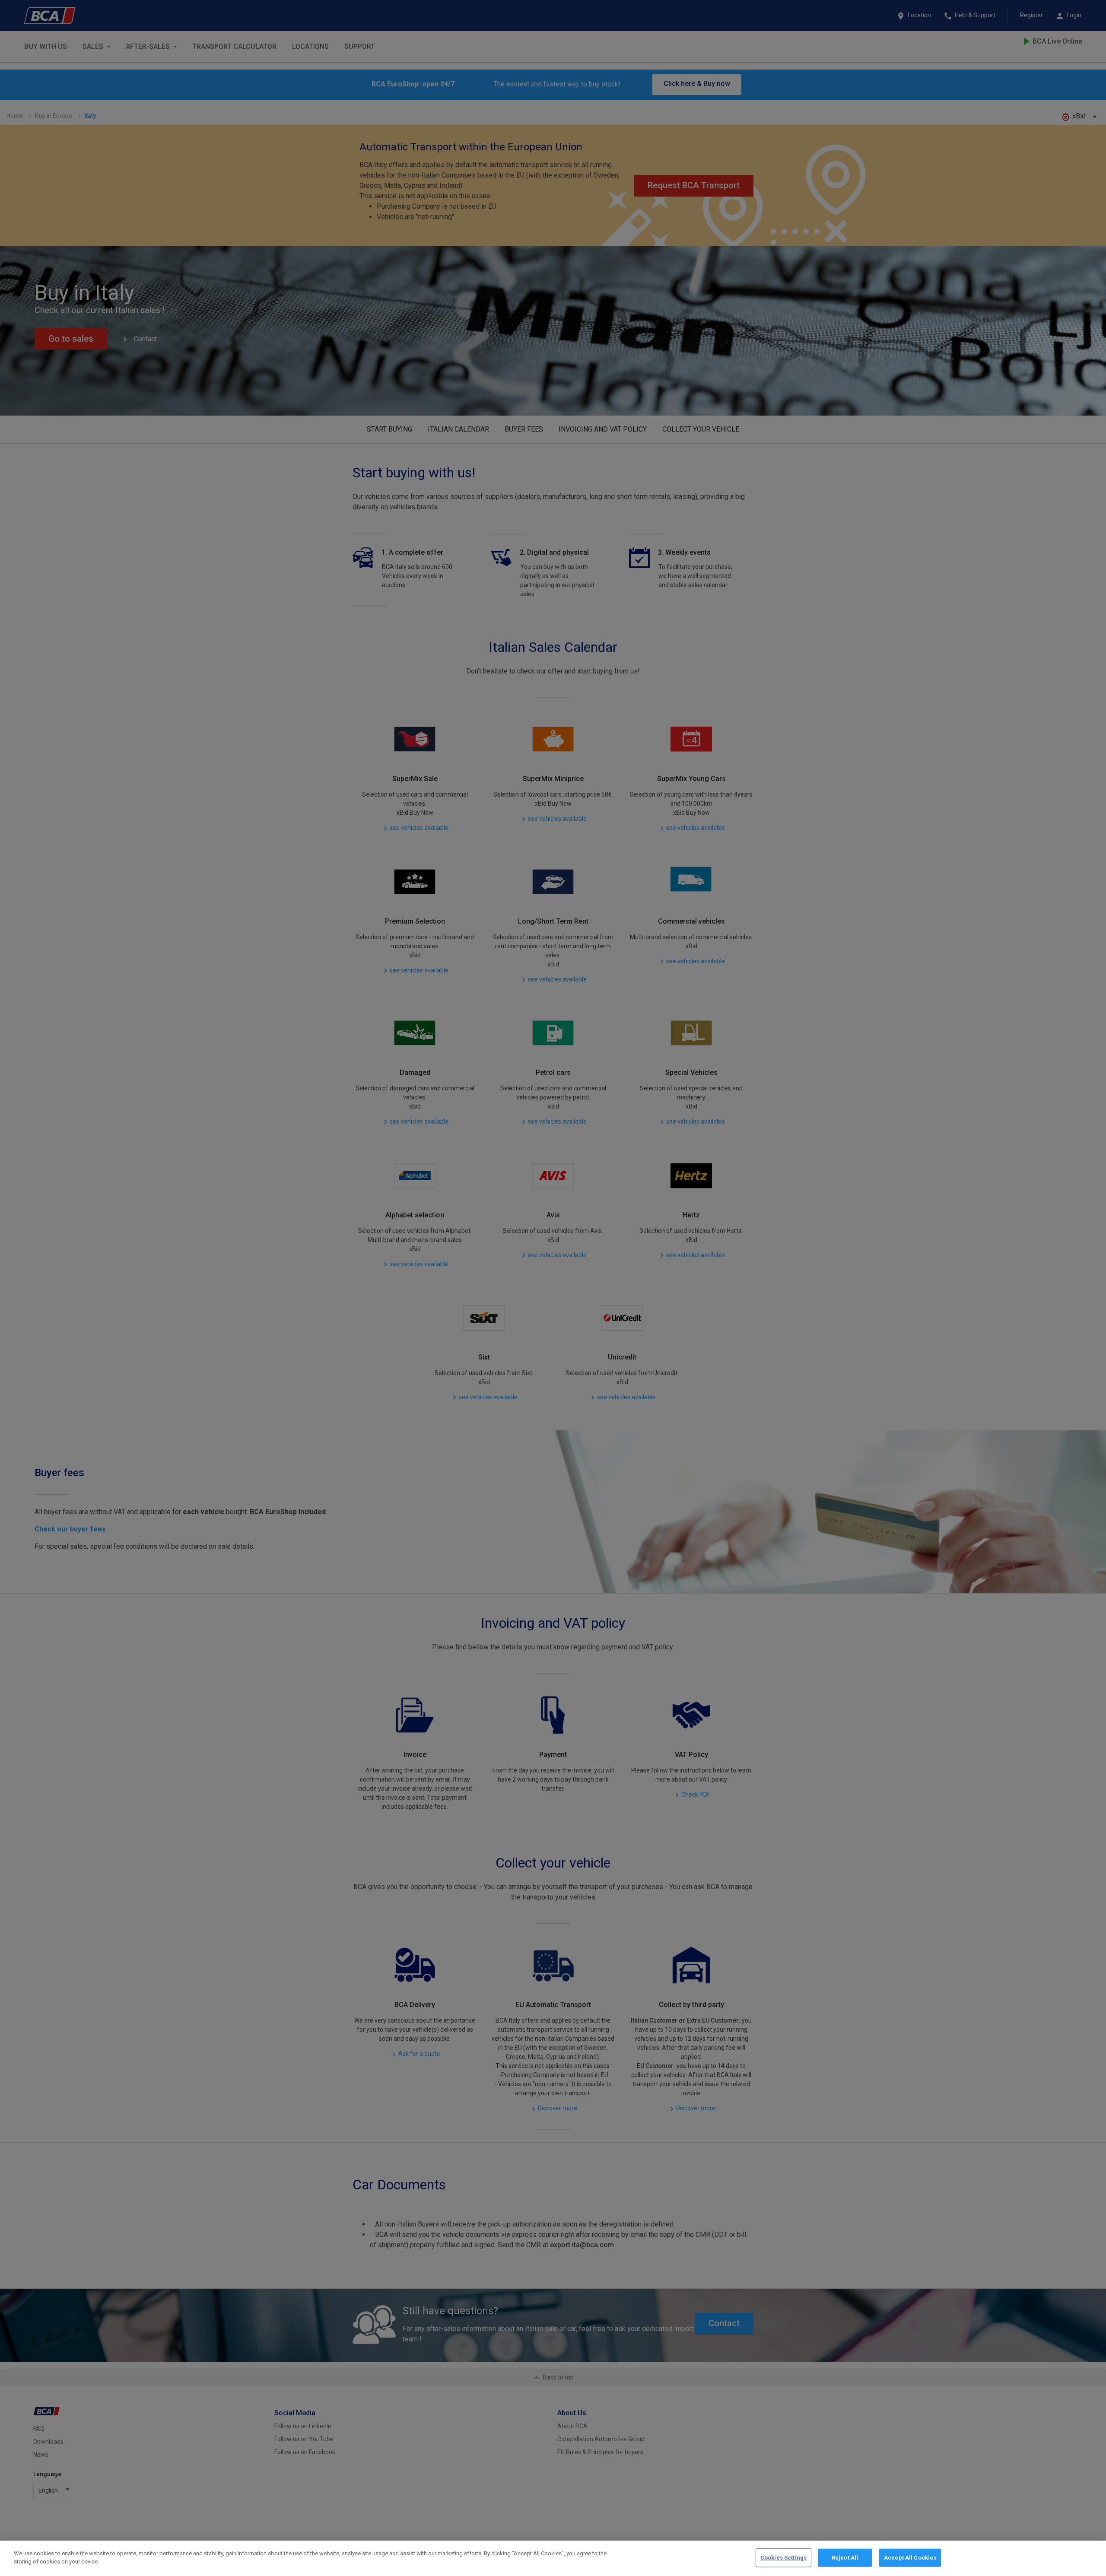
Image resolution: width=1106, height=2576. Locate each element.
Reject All (845, 2558)
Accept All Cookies (910, 2558)
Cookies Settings (783, 2558)
